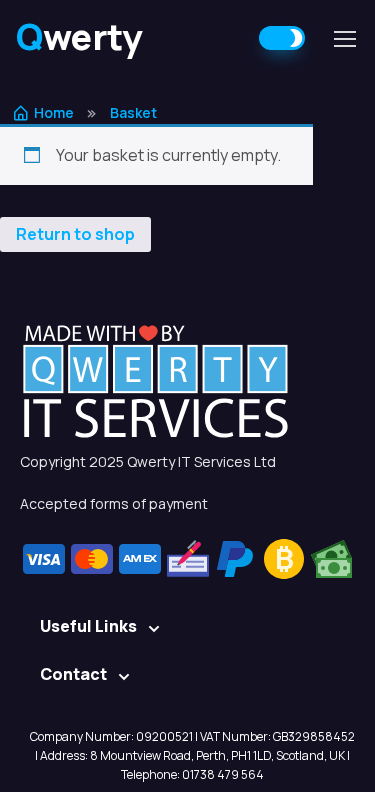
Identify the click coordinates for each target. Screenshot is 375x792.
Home (54, 112)
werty (79, 36)
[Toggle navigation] (344, 39)
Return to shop (75, 234)
